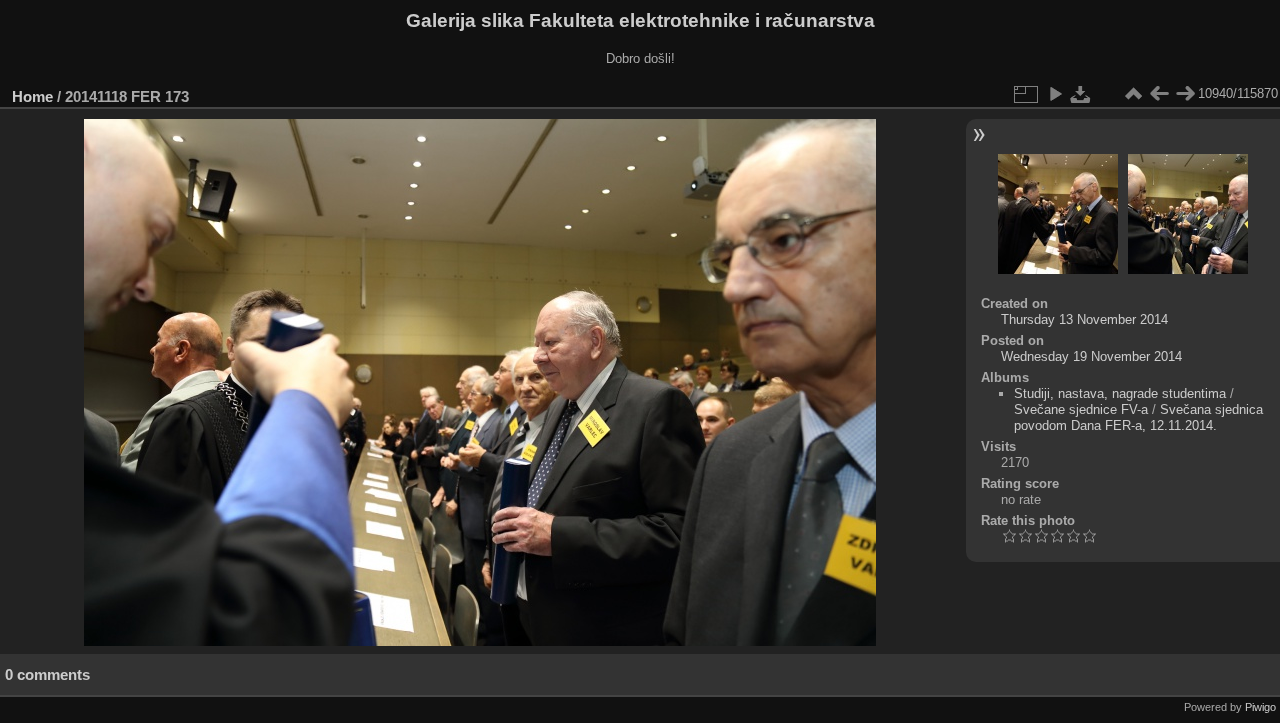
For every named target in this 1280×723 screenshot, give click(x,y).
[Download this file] (1081, 94)
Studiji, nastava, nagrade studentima (1120, 393)
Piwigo (1260, 707)
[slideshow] (1055, 94)
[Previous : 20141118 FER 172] (1159, 94)
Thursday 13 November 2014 (1084, 319)
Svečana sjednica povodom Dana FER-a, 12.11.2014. (1138, 417)
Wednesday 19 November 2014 (1091, 356)
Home (32, 96)
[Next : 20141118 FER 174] (1185, 94)
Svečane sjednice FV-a (1081, 409)
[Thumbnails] (1133, 94)
